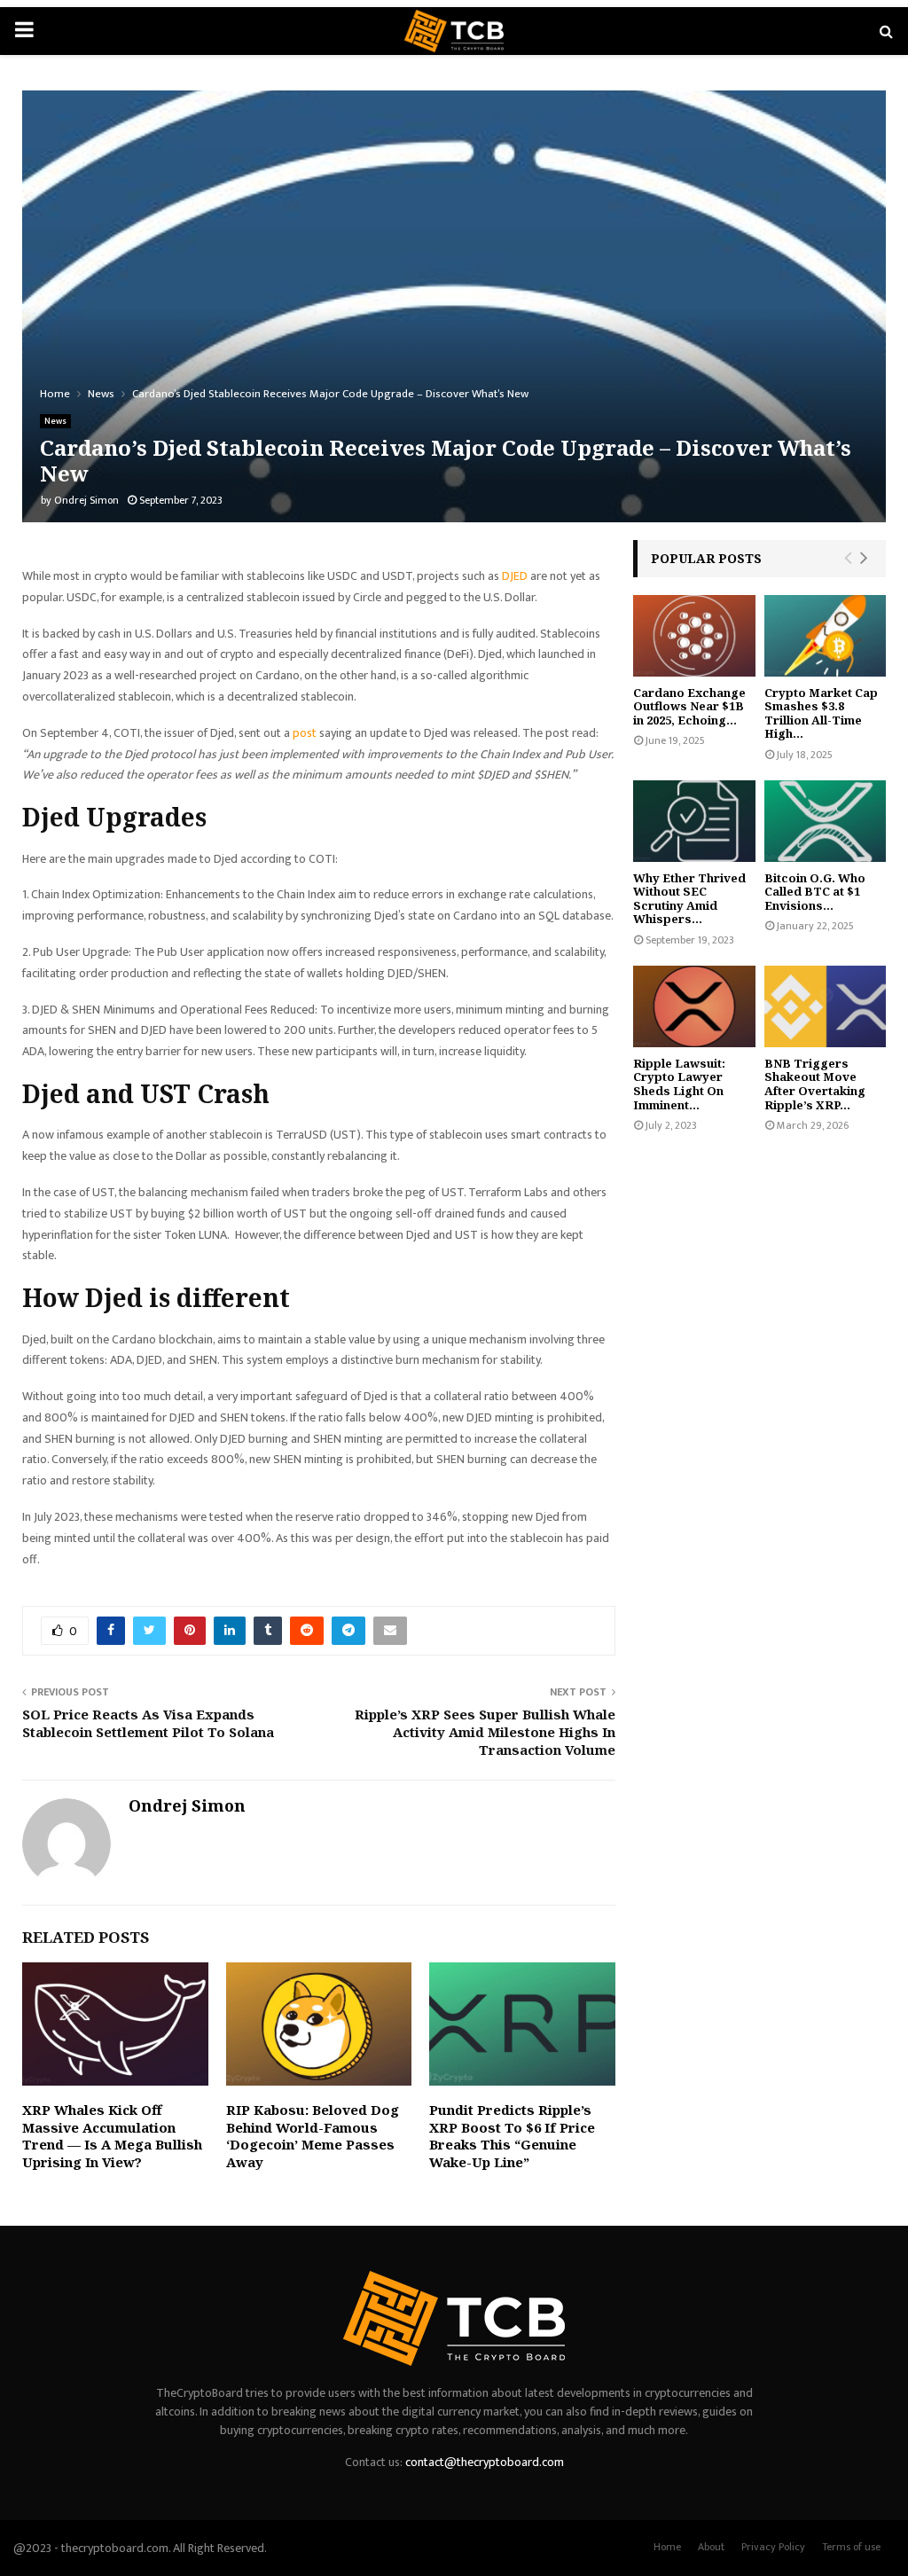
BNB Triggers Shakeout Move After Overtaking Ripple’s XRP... (815, 1084)
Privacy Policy (773, 2547)
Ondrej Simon (86, 500)
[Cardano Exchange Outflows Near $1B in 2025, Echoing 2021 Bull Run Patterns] (694, 636)
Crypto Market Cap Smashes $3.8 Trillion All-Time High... (821, 713)
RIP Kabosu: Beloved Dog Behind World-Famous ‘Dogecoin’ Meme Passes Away (313, 2136)
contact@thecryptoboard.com (485, 2462)
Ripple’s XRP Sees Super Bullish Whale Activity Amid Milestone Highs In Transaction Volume (485, 1732)
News (55, 421)
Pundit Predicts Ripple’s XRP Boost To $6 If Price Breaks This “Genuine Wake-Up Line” (512, 2136)
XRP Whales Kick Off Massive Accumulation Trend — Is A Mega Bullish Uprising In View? (112, 2136)
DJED (515, 576)
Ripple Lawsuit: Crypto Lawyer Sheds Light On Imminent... (679, 1084)
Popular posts (706, 558)
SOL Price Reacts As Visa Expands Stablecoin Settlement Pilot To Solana (148, 1723)
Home (667, 2547)
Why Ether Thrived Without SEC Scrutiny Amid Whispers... (689, 899)
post (303, 733)
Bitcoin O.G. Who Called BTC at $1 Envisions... (815, 892)
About (711, 2547)
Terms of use (851, 2547)
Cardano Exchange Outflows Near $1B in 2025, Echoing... (689, 706)
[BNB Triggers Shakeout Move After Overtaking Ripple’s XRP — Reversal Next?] (826, 1006)
